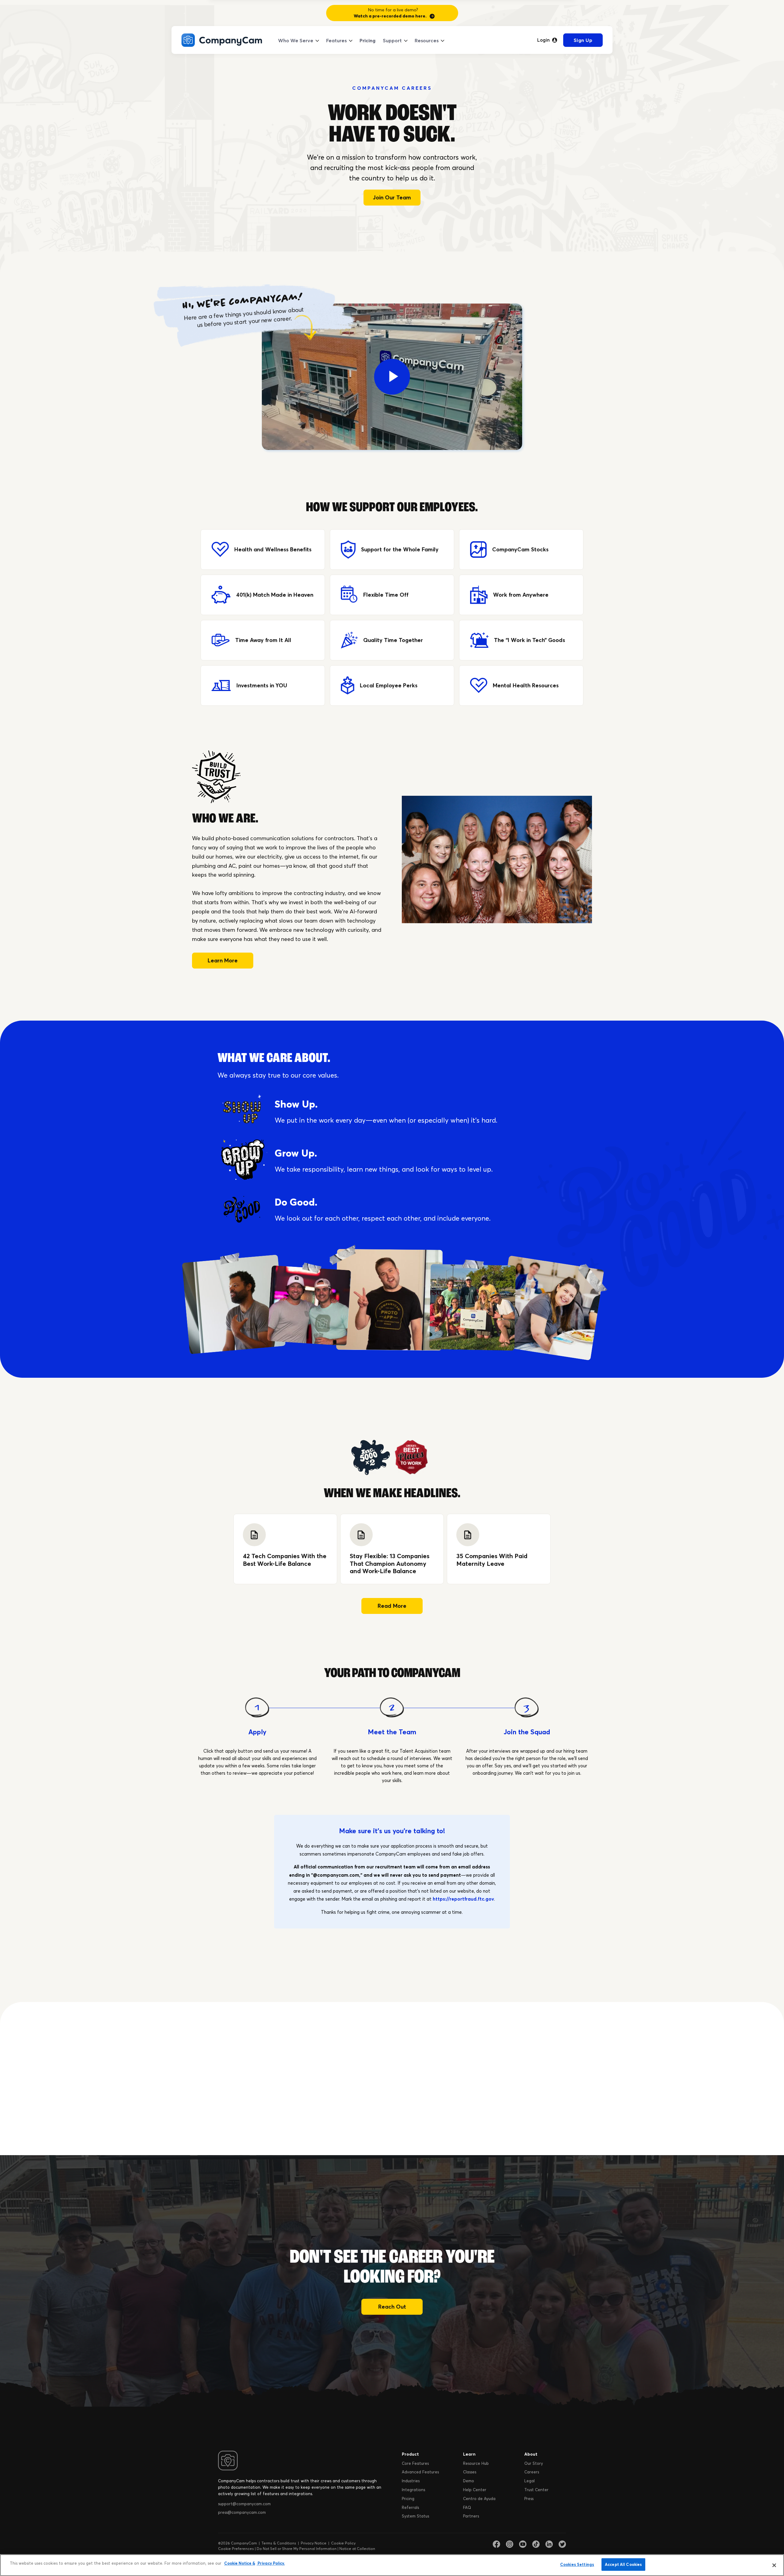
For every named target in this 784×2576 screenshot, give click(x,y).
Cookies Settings (577, 2564)
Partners (471, 2516)
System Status (415, 2516)
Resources (427, 40)
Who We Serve (296, 40)
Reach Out (392, 2307)
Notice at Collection (357, 2549)
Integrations (413, 2490)
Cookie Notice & (240, 2563)
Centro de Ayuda (479, 2499)
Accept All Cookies (623, 2564)
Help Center (475, 2490)
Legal (530, 2481)
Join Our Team (392, 197)
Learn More (223, 960)
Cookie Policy (343, 2543)
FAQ (467, 2507)
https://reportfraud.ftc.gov (463, 1899)
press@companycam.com (242, 2512)
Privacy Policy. (271, 2563)
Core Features (415, 2463)
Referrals (410, 2507)
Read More (392, 1606)
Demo (469, 2481)
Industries (411, 2481)
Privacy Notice (314, 2543)
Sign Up (583, 40)
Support (392, 40)
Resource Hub (476, 2463)
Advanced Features (420, 2472)
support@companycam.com (244, 2504)
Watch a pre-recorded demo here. (390, 16)
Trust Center (536, 2490)
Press (529, 2499)
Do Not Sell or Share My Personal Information (297, 2549)
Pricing (367, 40)
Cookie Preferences (236, 2549)
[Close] (774, 2565)
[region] (392, 2565)
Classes (470, 2472)
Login (543, 40)
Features (336, 40)
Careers (532, 2472)
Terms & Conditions (279, 2543)
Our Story (534, 2463)
